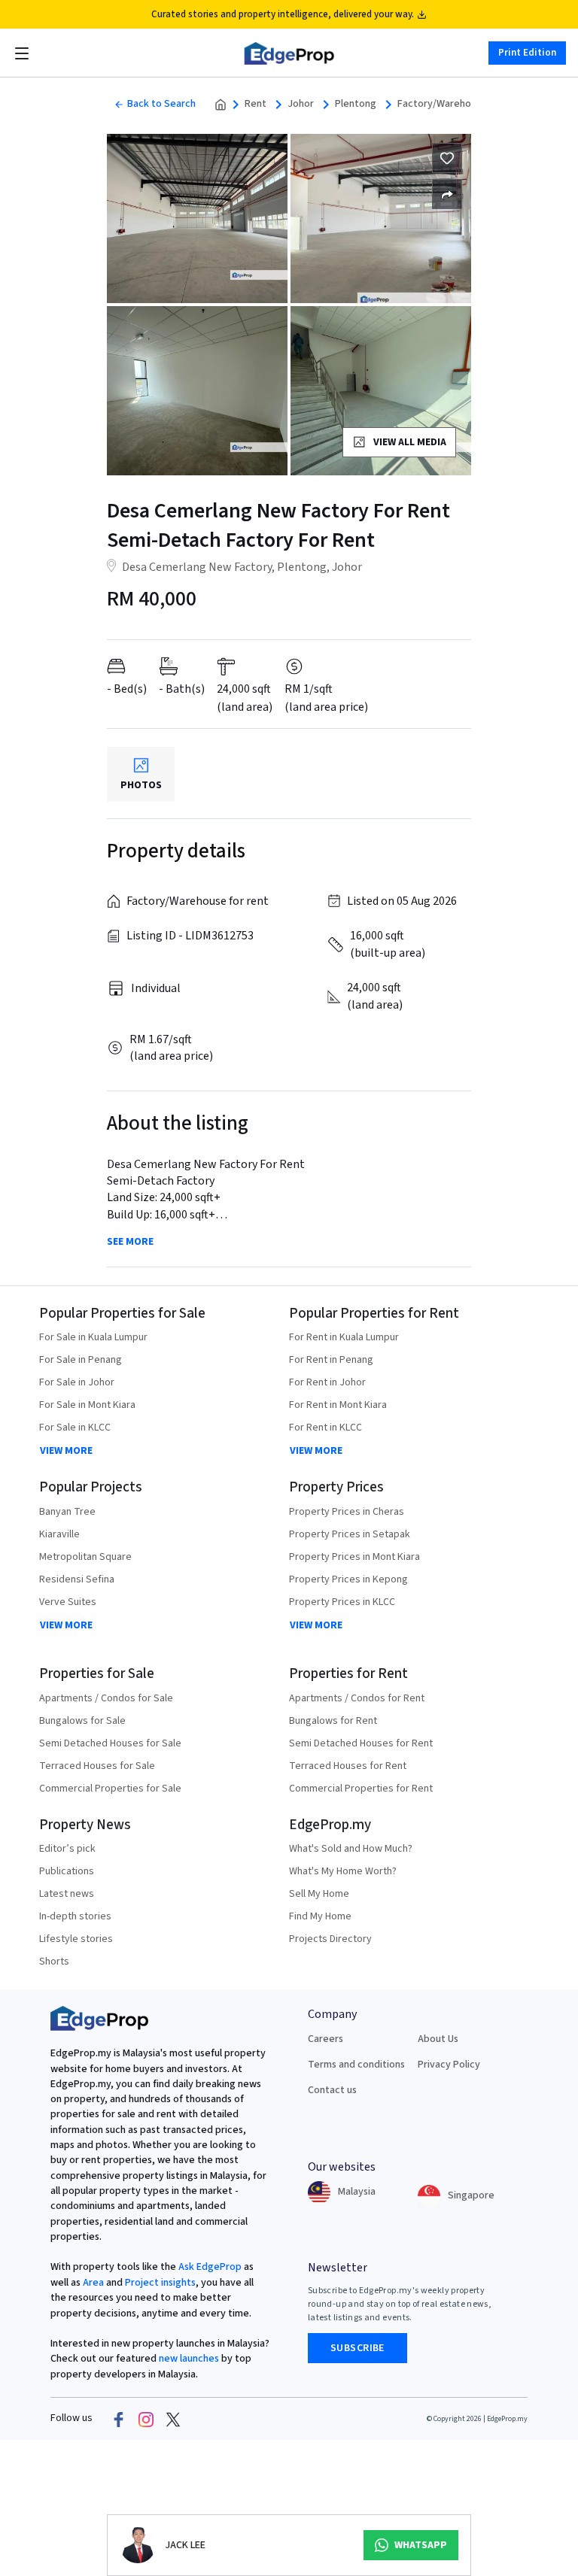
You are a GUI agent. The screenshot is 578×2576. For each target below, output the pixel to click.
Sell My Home (319, 1894)
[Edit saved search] (447, 194)
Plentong (356, 104)
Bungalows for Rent (333, 1721)
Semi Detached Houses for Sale (110, 1743)
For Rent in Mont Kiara (338, 1405)
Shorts (54, 1962)
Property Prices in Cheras (347, 1512)
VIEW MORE (66, 1451)
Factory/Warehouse (442, 104)
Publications (67, 1871)
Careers (326, 2039)
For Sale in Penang (81, 1360)
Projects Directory (330, 1939)
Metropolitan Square (85, 1557)
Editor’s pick (67, 1849)
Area (92, 2283)
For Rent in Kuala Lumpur (344, 1337)
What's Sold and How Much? (351, 1849)
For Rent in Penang (331, 1360)
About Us (438, 2039)
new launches (189, 2359)
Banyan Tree (67, 1512)
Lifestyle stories (76, 1939)
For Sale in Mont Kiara (87, 1405)
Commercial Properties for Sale (110, 1789)
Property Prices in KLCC (342, 1602)
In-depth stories (75, 1916)
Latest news (67, 1894)
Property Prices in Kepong (348, 1579)
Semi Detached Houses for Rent (361, 1743)
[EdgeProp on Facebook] (119, 2419)
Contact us (332, 2090)
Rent (256, 104)
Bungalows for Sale (82, 1721)
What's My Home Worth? (343, 1871)
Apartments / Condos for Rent (357, 1698)
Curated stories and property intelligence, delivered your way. (283, 14)
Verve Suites (68, 1602)
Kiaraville (59, 1534)
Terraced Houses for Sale (97, 1766)
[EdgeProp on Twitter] (173, 2419)
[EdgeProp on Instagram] (146, 2419)
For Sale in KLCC (75, 1428)
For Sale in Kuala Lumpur (93, 1337)
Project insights (159, 2283)
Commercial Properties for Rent (361, 1789)
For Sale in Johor (77, 1382)
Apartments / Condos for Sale (106, 1698)
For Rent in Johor (327, 1382)
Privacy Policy (449, 2065)
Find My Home (320, 1916)
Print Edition (527, 53)
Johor (301, 104)
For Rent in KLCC (326, 1428)
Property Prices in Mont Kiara (354, 1557)
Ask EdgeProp (210, 2267)
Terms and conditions (356, 2065)
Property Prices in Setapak (350, 1534)
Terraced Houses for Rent (348, 1766)
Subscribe (357, 2348)
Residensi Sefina (77, 1579)
